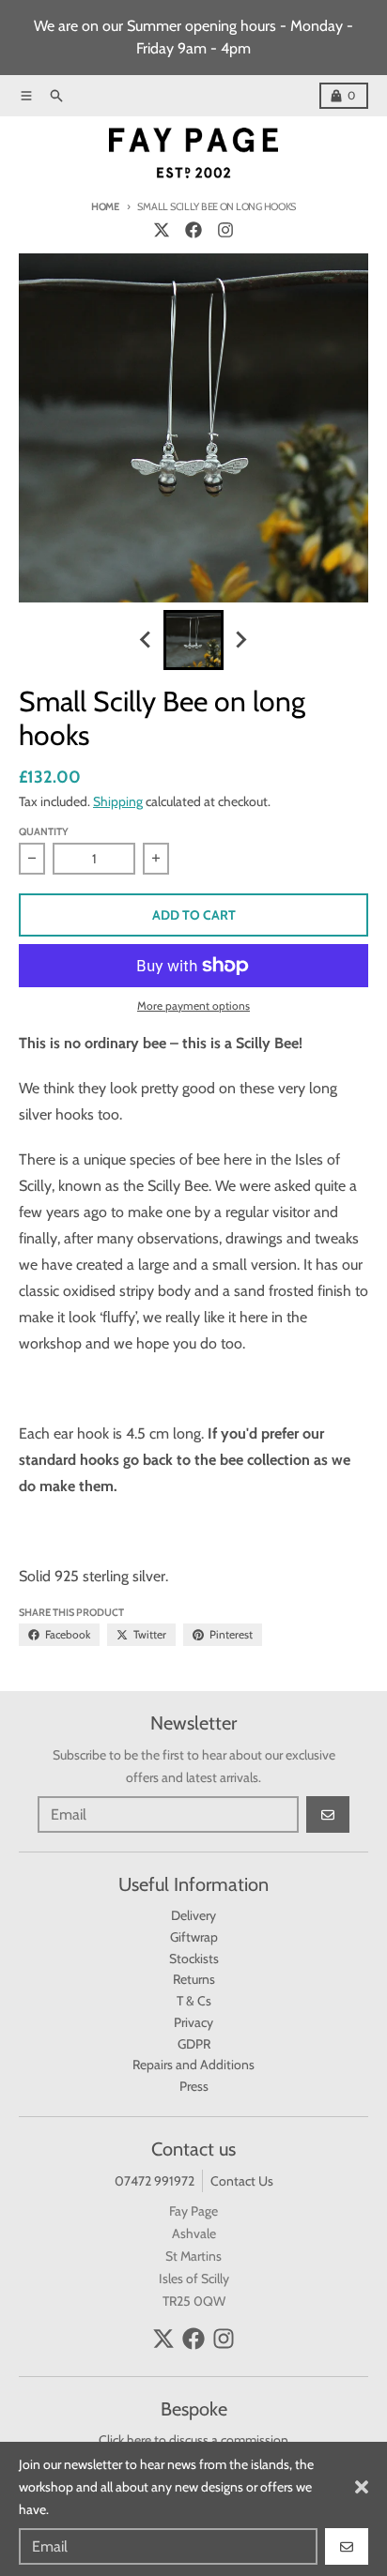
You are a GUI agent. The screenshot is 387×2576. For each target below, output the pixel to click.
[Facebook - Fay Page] (193, 230)
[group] (193, 640)
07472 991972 (155, 2181)
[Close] (362, 2487)
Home (105, 206)
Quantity (44, 831)
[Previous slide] (147, 640)
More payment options (193, 1006)
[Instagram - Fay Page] (225, 230)
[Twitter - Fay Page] (162, 230)
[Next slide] (240, 640)
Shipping (118, 801)
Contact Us (242, 2181)
